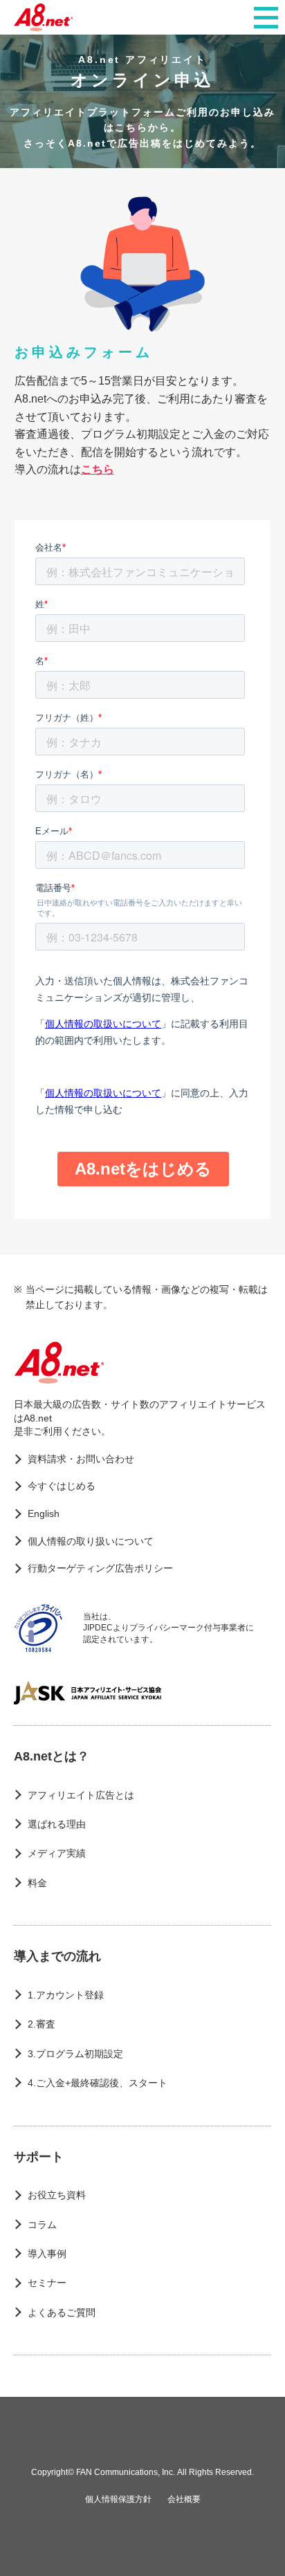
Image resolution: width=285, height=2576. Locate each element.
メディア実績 (57, 1853)
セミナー (47, 2283)
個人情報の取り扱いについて (91, 1541)
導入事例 (47, 2254)
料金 (37, 1883)
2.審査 (42, 2024)
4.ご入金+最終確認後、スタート (98, 2083)
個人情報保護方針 (118, 2499)
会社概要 (184, 2499)
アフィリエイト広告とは (81, 1795)
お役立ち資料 (57, 2195)
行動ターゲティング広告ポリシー (100, 1568)
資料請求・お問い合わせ (81, 1459)
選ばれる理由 (57, 1824)
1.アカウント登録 (66, 1995)
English (44, 1514)
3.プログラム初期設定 (75, 2054)
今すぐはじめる (62, 1486)
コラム (42, 2225)
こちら (98, 469)
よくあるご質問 (62, 2312)
